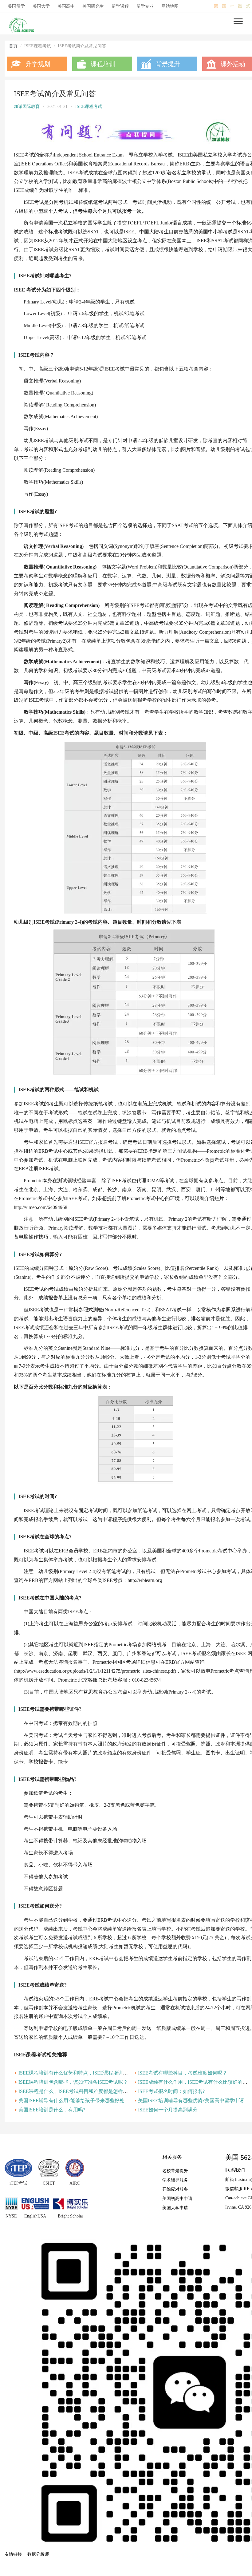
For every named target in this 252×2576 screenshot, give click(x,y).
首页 (13, 46)
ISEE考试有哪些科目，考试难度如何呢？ (183, 2073)
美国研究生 (93, 6)
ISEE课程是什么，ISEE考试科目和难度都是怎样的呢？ (78, 2091)
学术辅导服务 (175, 2180)
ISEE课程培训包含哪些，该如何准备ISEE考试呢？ (73, 2082)
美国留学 (16, 6)
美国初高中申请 (177, 2199)
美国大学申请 (175, 2208)
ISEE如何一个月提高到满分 (168, 2110)
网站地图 (170, 6)
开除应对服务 (175, 2189)
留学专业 (145, 6)
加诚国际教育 (27, 107)
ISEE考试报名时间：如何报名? (171, 2091)
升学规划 (38, 64)
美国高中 (66, 6)
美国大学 (41, 6)
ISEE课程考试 (89, 107)
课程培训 (103, 64)
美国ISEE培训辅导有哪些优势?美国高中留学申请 (191, 2100)
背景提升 (168, 64)
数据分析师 (38, 2554)
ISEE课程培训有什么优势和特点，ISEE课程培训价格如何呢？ (85, 2073)
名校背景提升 (175, 2171)
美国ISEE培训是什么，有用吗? (52, 2110)
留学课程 (120, 6)
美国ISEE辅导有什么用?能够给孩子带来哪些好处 (71, 2100)
